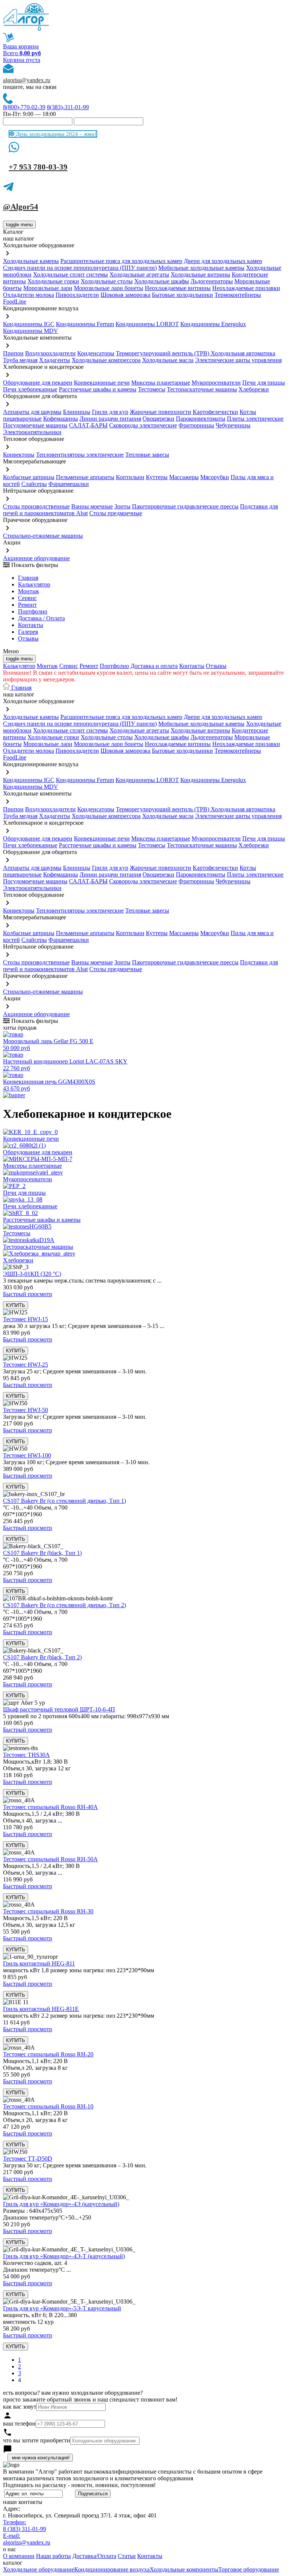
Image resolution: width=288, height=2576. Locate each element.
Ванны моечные (92, 506)
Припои (13, 353)
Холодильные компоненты (184, 2569)
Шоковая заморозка (125, 295)
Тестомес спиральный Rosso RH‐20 (48, 2054)
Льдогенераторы (212, 281)
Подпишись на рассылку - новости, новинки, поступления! (79, 2485)
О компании (19, 2556)
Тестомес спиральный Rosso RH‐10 (48, 2106)
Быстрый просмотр (28, 1294)
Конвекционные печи (102, 383)
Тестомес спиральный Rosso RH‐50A (50, 1859)
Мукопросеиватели (216, 383)
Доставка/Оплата (94, 2556)
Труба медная (20, 360)
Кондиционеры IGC (29, 324)
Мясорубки (215, 477)
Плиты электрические (255, 419)
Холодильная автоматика (243, 353)
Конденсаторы (96, 353)
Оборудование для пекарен (38, 383)
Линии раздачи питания (110, 419)
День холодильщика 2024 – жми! (55, 134)
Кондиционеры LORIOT (147, 324)
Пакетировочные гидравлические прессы (185, 506)
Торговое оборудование (249, 2569)
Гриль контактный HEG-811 (39, 1963)
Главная (28, 578)
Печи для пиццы (264, 383)
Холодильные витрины (200, 274)
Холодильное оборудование (39, 2569)
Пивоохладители (77, 295)
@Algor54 (21, 207)
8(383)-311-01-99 (68, 107)
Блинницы (77, 412)
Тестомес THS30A (26, 1755)
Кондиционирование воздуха (112, 2569)
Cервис (27, 598)
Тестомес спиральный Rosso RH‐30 (48, 1911)
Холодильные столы (107, 281)
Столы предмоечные (116, 513)
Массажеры (184, 477)
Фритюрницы (196, 425)
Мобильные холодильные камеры (201, 268)
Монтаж (28, 591)
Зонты (122, 506)
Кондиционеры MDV (31, 331)
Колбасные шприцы (29, 477)
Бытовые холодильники (182, 295)
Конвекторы (19, 455)
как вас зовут (20, 2407)
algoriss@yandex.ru (27, 80)
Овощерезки (158, 419)
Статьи (127, 2556)
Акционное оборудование (36, 558)
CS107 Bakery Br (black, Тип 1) (42, 1553)
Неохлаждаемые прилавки (246, 288)
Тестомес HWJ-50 (25, 1410)
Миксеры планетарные (161, 383)
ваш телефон (19, 2423)
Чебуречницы (233, 425)
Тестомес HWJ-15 (25, 1319)
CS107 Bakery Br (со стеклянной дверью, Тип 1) (64, 1501)
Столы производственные (36, 506)
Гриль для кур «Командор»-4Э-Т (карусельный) (64, 2256)
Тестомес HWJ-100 (27, 1455)
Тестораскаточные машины (202, 389)
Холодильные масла (168, 360)
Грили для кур (110, 412)
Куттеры (157, 477)
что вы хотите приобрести (37, 2440)
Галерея (28, 632)
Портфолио (33, 611)
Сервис (69, 666)
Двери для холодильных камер (223, 261)
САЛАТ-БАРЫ (88, 425)
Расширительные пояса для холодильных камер (121, 261)
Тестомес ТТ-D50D (28, 2159)
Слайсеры (34, 484)
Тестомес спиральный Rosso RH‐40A (50, 1807)
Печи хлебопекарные (30, 389)
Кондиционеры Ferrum (85, 324)
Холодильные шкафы (162, 281)
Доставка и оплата (154, 666)
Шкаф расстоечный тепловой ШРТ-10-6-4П (59, 1709)
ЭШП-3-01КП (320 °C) (32, 1274)
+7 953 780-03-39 (38, 167)
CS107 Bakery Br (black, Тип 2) (42, 1657)
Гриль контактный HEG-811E (41, 2009)
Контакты (31, 625)
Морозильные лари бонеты (109, 288)
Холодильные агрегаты (139, 274)
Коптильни (130, 477)
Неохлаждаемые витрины (178, 288)
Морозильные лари (48, 288)
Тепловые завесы (147, 455)
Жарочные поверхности (160, 412)
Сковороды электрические (143, 425)
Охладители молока (28, 295)
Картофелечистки (215, 412)
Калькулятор (34, 584)
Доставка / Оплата (41, 618)
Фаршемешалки (69, 484)
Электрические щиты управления (238, 360)
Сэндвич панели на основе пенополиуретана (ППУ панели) (80, 268)
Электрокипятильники (32, 432)
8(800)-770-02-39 (24, 107)
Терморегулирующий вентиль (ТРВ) (163, 353)
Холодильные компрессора (106, 360)
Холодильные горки (53, 281)
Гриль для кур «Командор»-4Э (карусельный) (61, 2204)
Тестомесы (152, 389)
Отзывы (28, 638)
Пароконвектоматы (201, 419)
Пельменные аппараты (85, 477)
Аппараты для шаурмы (32, 412)
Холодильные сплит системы (70, 274)
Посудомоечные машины (35, 425)
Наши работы (53, 2556)
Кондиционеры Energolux (213, 324)
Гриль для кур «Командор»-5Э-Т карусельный (62, 2308)
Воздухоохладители (50, 353)
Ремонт (27, 605)
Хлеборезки (254, 389)
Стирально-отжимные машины (43, 536)
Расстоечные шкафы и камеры (98, 389)
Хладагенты (55, 360)
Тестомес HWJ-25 (25, 1365)
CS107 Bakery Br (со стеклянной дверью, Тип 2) (64, 1605)
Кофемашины (61, 419)
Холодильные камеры (31, 261)
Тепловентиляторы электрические (80, 455)
